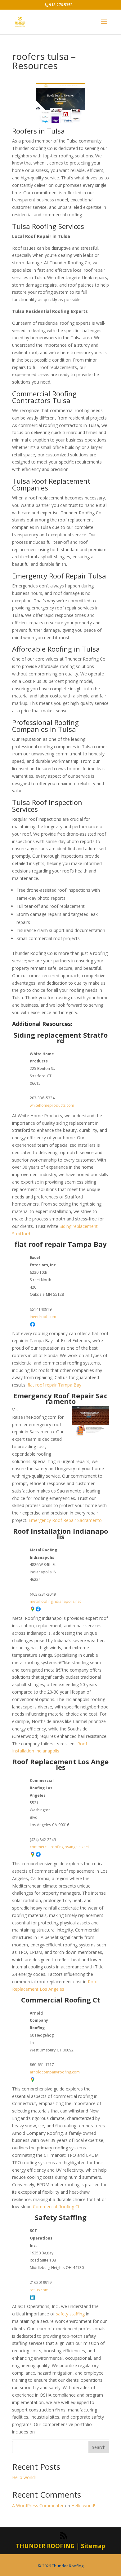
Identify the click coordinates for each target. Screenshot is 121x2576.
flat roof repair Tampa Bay (61, 1244)
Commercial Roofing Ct (61, 2000)
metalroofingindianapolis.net (55, 1601)
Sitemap (93, 2546)
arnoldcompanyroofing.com (55, 2072)
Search (99, 2447)
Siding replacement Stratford (61, 1038)
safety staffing (70, 2314)
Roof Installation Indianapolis (60, 1534)
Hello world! (24, 2477)
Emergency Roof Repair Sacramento (60, 1398)
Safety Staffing (61, 2217)
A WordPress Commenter (38, 2506)
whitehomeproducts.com (52, 1105)
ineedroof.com (43, 1317)
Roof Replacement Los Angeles (60, 1764)
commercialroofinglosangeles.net (59, 1847)
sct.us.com (39, 2290)
